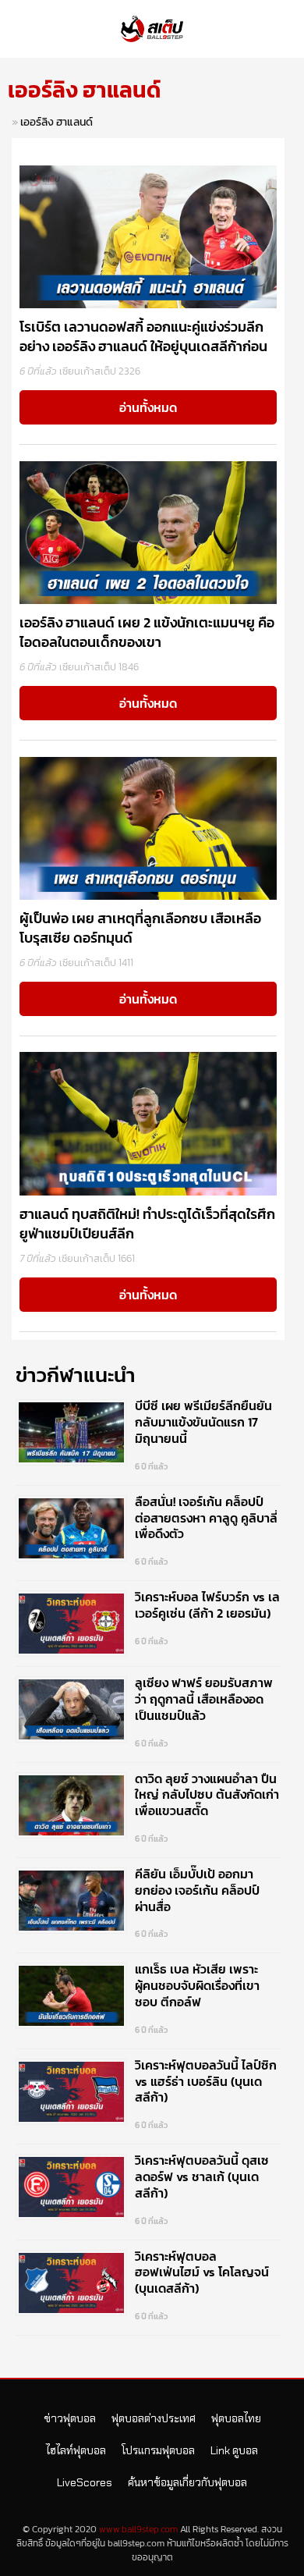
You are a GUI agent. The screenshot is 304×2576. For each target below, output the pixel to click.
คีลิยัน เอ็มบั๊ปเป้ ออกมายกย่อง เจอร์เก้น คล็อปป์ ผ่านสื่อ (197, 1890)
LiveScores (85, 2482)
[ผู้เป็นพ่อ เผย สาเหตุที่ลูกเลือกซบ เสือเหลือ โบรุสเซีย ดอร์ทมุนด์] (148, 827)
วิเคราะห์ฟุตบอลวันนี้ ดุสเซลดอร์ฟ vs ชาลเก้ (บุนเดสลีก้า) (202, 2176)
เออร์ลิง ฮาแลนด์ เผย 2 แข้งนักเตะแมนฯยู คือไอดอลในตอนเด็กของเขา (147, 632)
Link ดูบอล (234, 2450)
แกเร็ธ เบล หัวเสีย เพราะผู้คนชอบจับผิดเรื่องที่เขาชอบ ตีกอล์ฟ (197, 1985)
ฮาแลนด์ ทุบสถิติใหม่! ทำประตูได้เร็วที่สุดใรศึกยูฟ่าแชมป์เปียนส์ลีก (147, 1224)
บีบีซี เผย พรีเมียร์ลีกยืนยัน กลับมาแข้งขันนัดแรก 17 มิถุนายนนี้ (203, 1422)
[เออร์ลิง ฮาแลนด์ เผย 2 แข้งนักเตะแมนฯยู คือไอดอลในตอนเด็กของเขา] (148, 531)
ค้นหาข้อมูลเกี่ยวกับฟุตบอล (187, 2482)
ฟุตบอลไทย (236, 2418)
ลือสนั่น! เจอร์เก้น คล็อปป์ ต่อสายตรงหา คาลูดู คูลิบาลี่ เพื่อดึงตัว (206, 1518)
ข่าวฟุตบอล (70, 2418)
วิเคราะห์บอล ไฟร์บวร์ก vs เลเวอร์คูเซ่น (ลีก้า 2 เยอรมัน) (207, 1605)
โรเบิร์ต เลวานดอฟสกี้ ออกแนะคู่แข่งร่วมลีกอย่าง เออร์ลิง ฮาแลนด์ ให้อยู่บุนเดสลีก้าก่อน (143, 336)
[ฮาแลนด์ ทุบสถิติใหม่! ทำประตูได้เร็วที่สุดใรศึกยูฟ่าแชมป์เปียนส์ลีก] (148, 1123)
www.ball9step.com (138, 2529)
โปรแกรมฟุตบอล (158, 2450)
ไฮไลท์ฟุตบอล (76, 2450)
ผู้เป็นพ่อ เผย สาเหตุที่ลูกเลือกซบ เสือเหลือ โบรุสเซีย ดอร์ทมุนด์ (140, 928)
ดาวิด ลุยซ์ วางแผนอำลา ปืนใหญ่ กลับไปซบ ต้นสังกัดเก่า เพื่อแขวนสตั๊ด (207, 1795)
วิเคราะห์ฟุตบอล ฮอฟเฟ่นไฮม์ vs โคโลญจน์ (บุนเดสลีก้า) (202, 2272)
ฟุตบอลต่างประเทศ (154, 2418)
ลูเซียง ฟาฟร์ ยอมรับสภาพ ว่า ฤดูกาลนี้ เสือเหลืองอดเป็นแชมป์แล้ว (204, 1699)
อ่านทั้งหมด (148, 407)
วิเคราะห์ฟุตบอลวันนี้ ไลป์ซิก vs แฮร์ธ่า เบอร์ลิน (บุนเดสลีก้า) (206, 2081)
